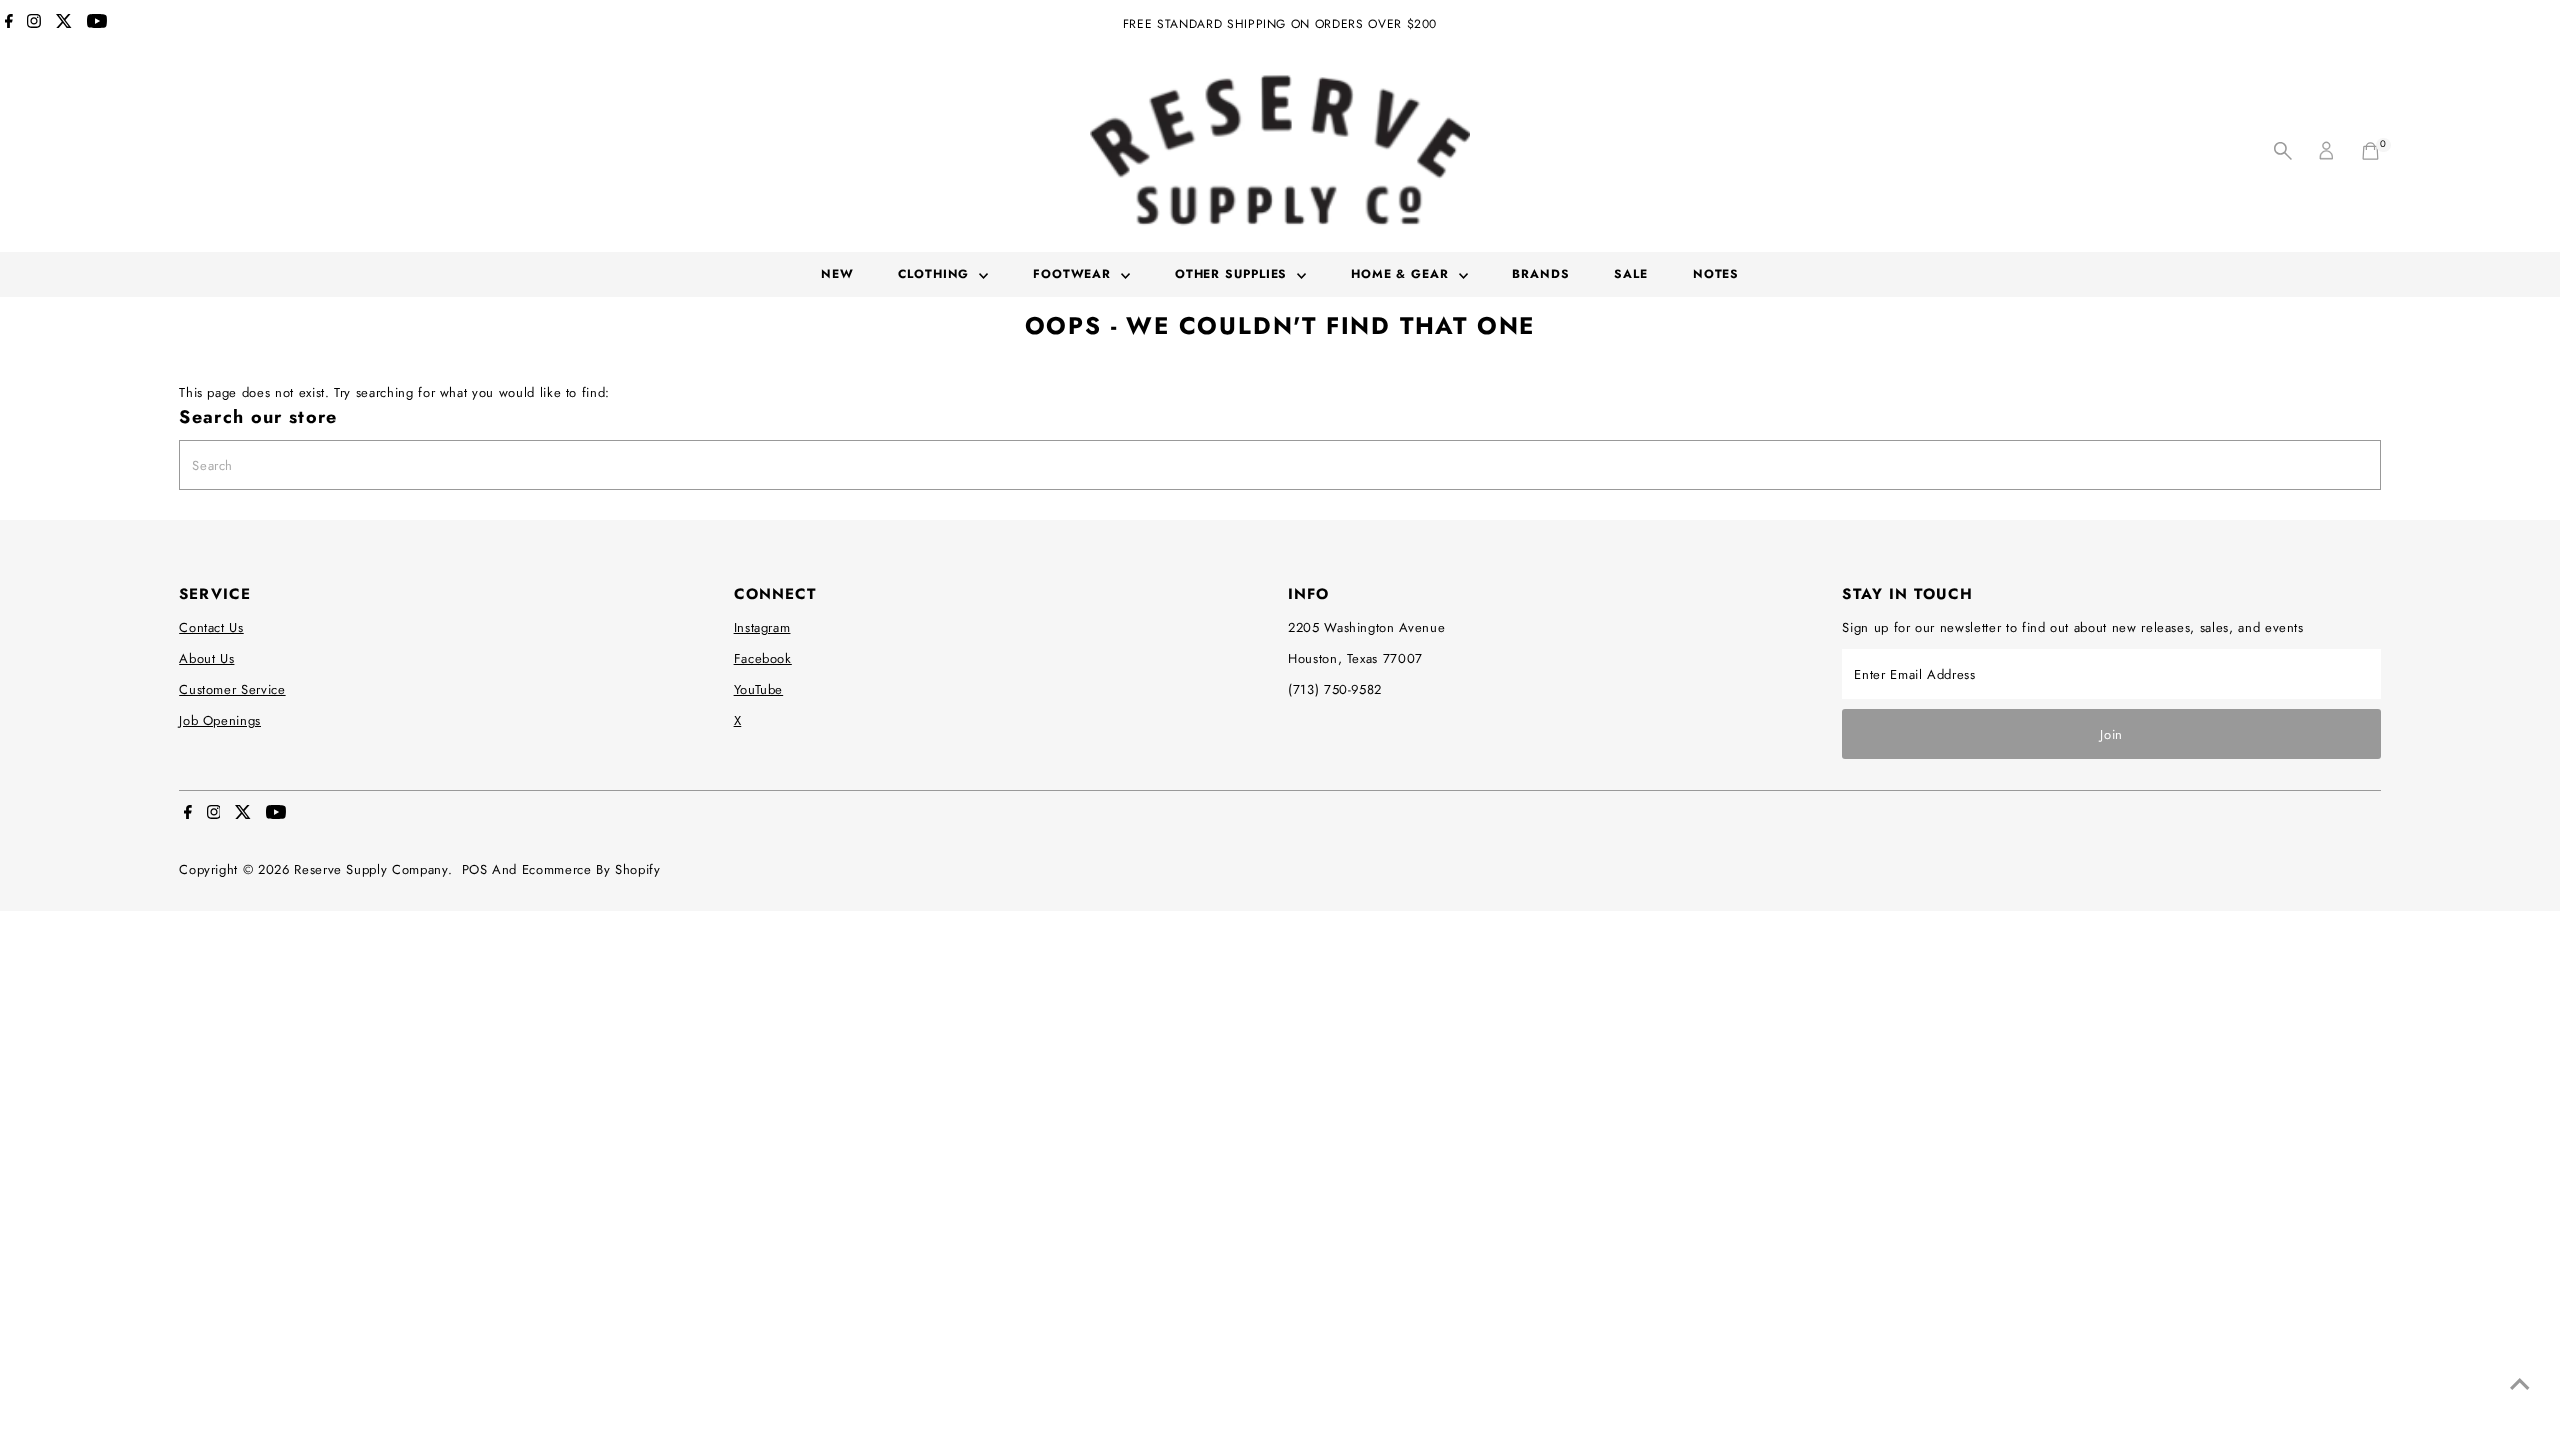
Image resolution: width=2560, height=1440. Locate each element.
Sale (1631, 274)
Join (2111, 734)
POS (475, 869)
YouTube (759, 689)
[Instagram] (34, 24)
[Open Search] (2283, 151)
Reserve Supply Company (370, 869)
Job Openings (220, 720)
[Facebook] (9, 24)
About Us (206, 658)
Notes (1716, 274)
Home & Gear (1402, 274)
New (837, 274)
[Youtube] (97, 24)
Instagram (762, 627)
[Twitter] (64, 24)
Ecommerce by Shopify (591, 869)
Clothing (936, 274)
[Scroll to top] (2520, 1385)
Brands (1540, 274)
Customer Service (232, 689)
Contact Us (211, 627)
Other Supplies (1234, 274)
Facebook (763, 658)
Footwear (1074, 274)
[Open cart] (2370, 151)
